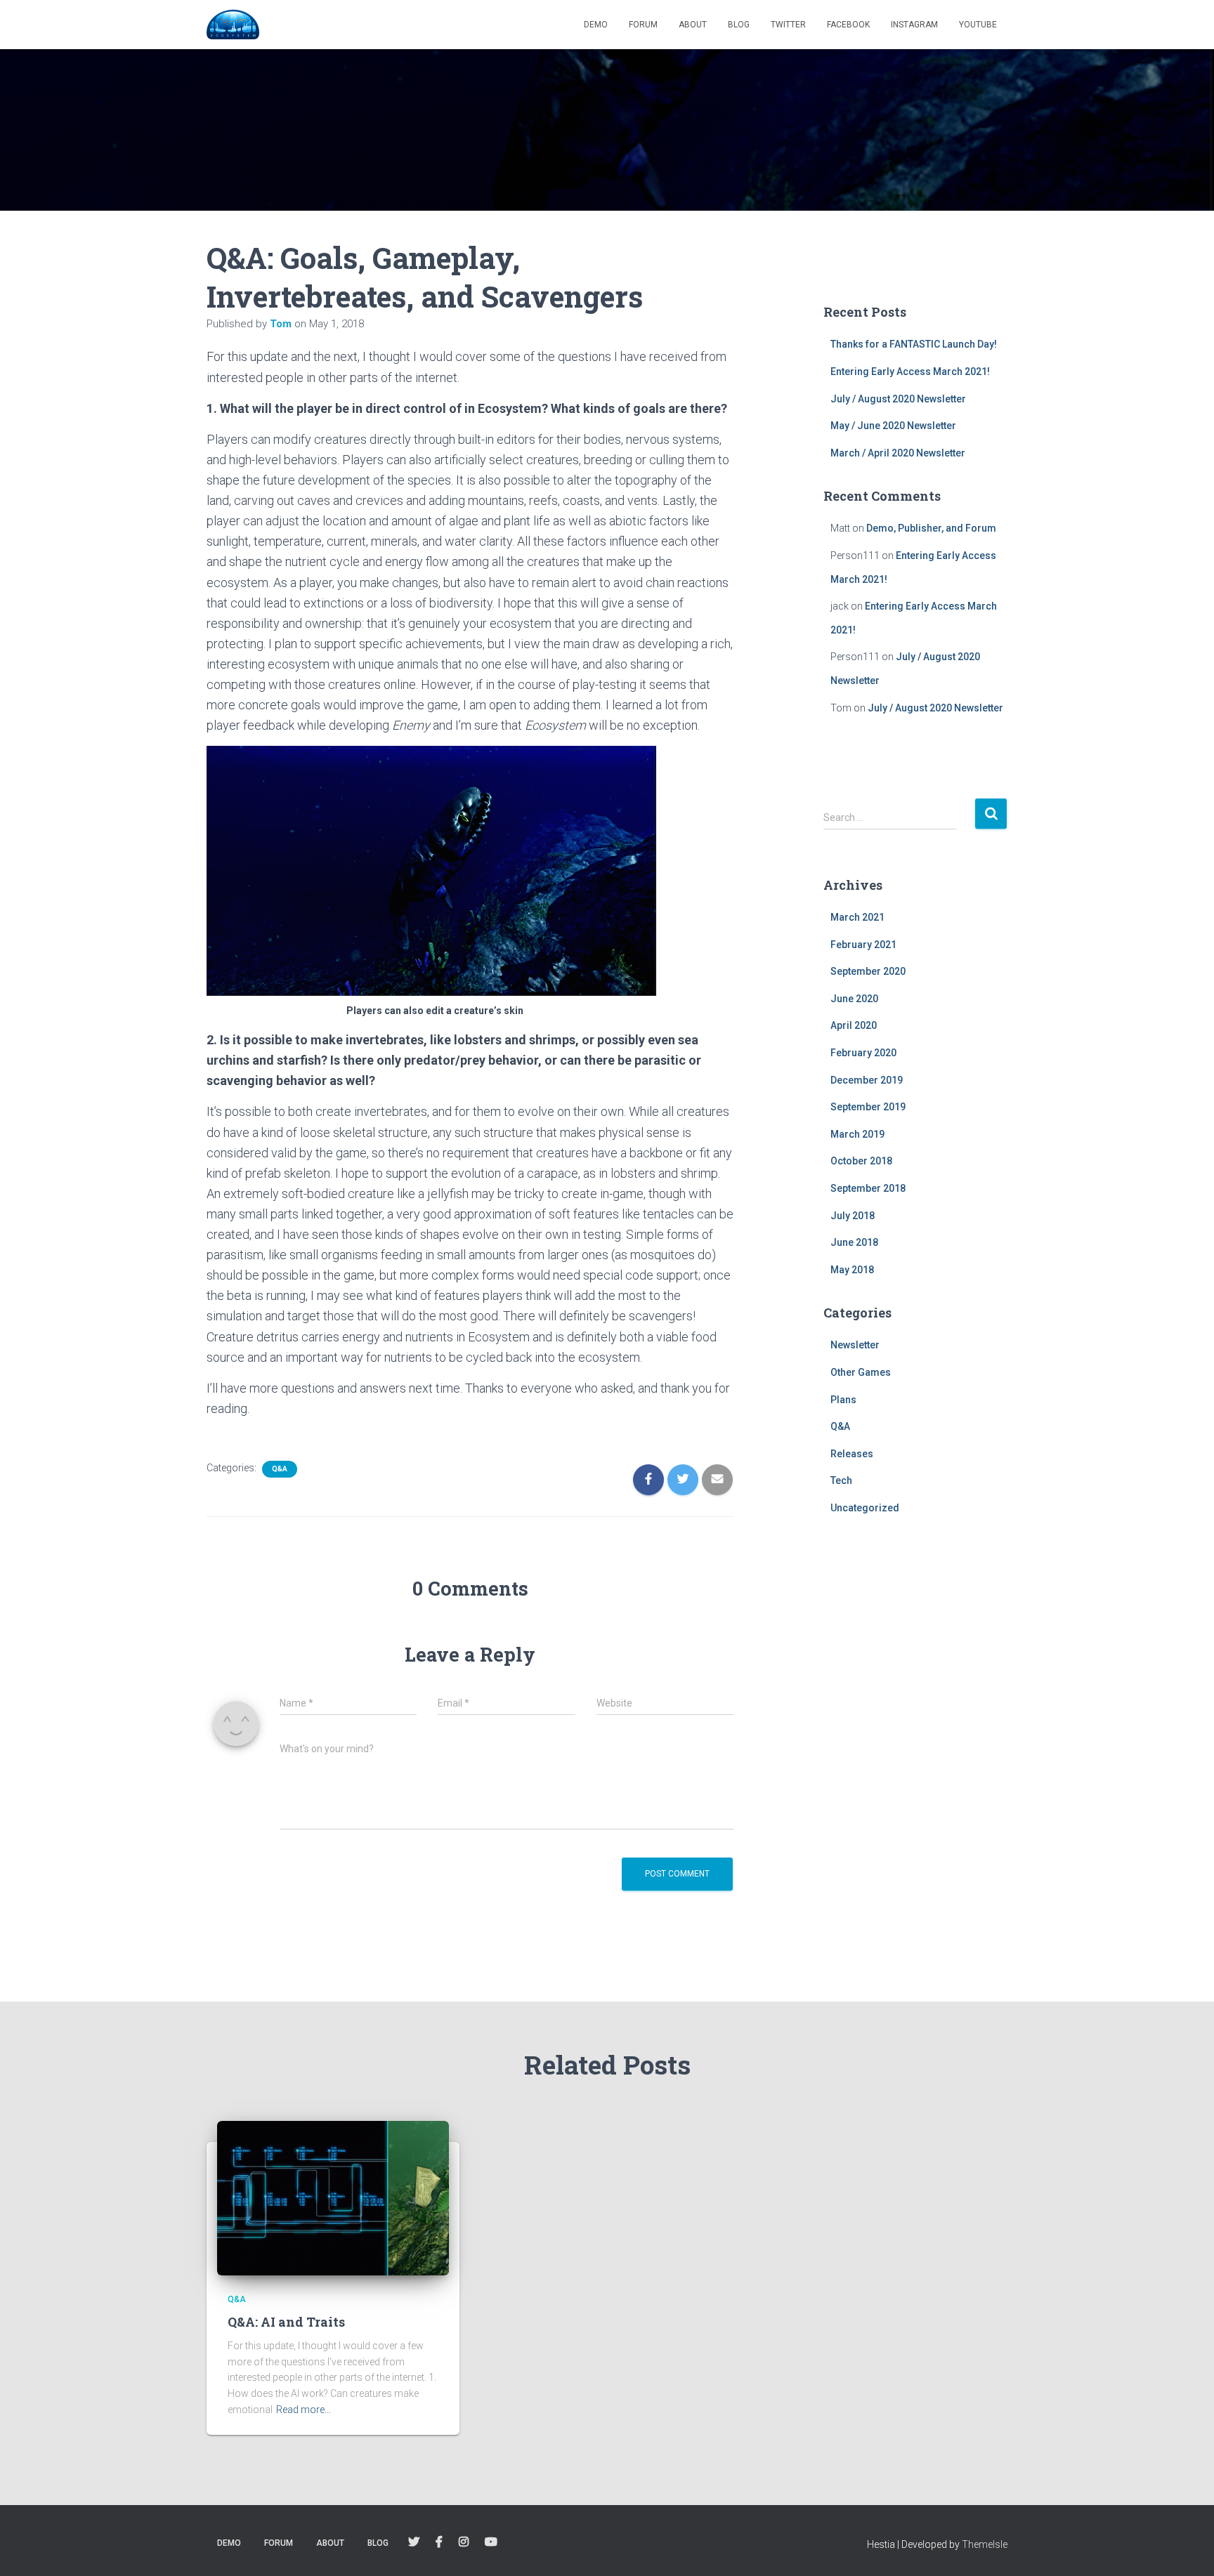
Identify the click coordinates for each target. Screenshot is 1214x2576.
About (693, 25)
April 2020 (854, 1025)
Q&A (280, 1469)
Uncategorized (865, 1508)
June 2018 (854, 1242)
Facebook (848, 25)
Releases (852, 1454)
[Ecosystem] (233, 25)
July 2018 (853, 1216)
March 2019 (857, 1134)
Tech (841, 1480)
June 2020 (854, 999)
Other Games (861, 1372)
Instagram (914, 25)
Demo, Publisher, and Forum (931, 528)
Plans (843, 1400)
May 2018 (852, 1270)
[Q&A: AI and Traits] (333, 2197)
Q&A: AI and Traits (286, 2322)
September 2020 (868, 971)
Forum (643, 25)
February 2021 (863, 945)
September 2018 (868, 1188)
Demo (596, 25)
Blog (739, 25)
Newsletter (855, 1345)
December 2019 (867, 1080)
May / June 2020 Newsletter (893, 426)
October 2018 (861, 1161)
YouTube (978, 25)
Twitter (788, 25)
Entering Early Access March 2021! (910, 372)
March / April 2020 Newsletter (898, 453)
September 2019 (868, 1107)
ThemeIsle (985, 2544)
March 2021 (857, 917)
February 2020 (863, 1053)
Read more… (303, 2410)
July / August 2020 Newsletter (898, 399)
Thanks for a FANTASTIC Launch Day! (914, 344)
